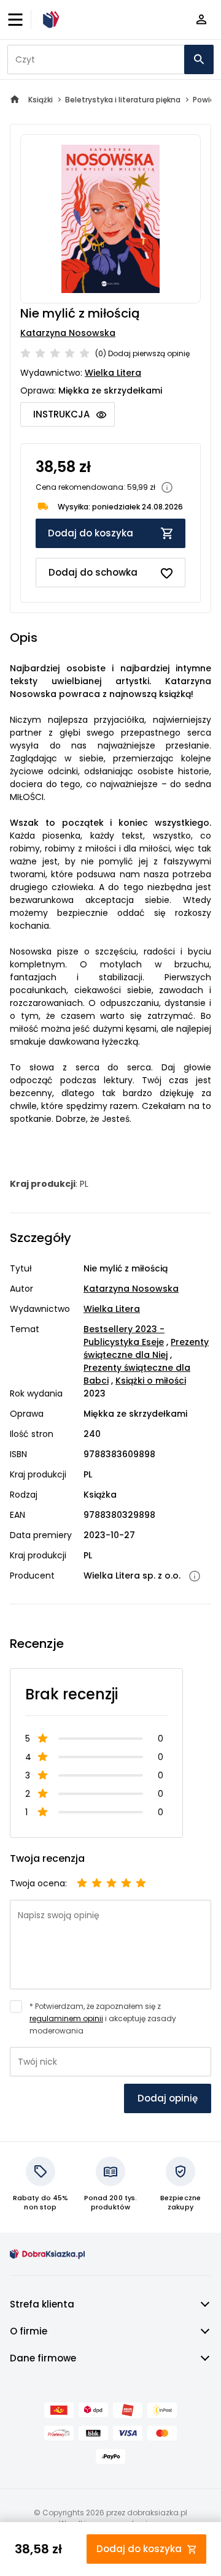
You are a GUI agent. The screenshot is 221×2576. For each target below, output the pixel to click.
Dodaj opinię (168, 2098)
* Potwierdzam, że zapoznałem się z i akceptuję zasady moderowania (103, 2018)
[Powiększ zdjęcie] (110, 219)
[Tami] (49, 20)
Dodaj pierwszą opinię (149, 353)
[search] (199, 59)
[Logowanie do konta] (201, 20)
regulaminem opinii (66, 2018)
